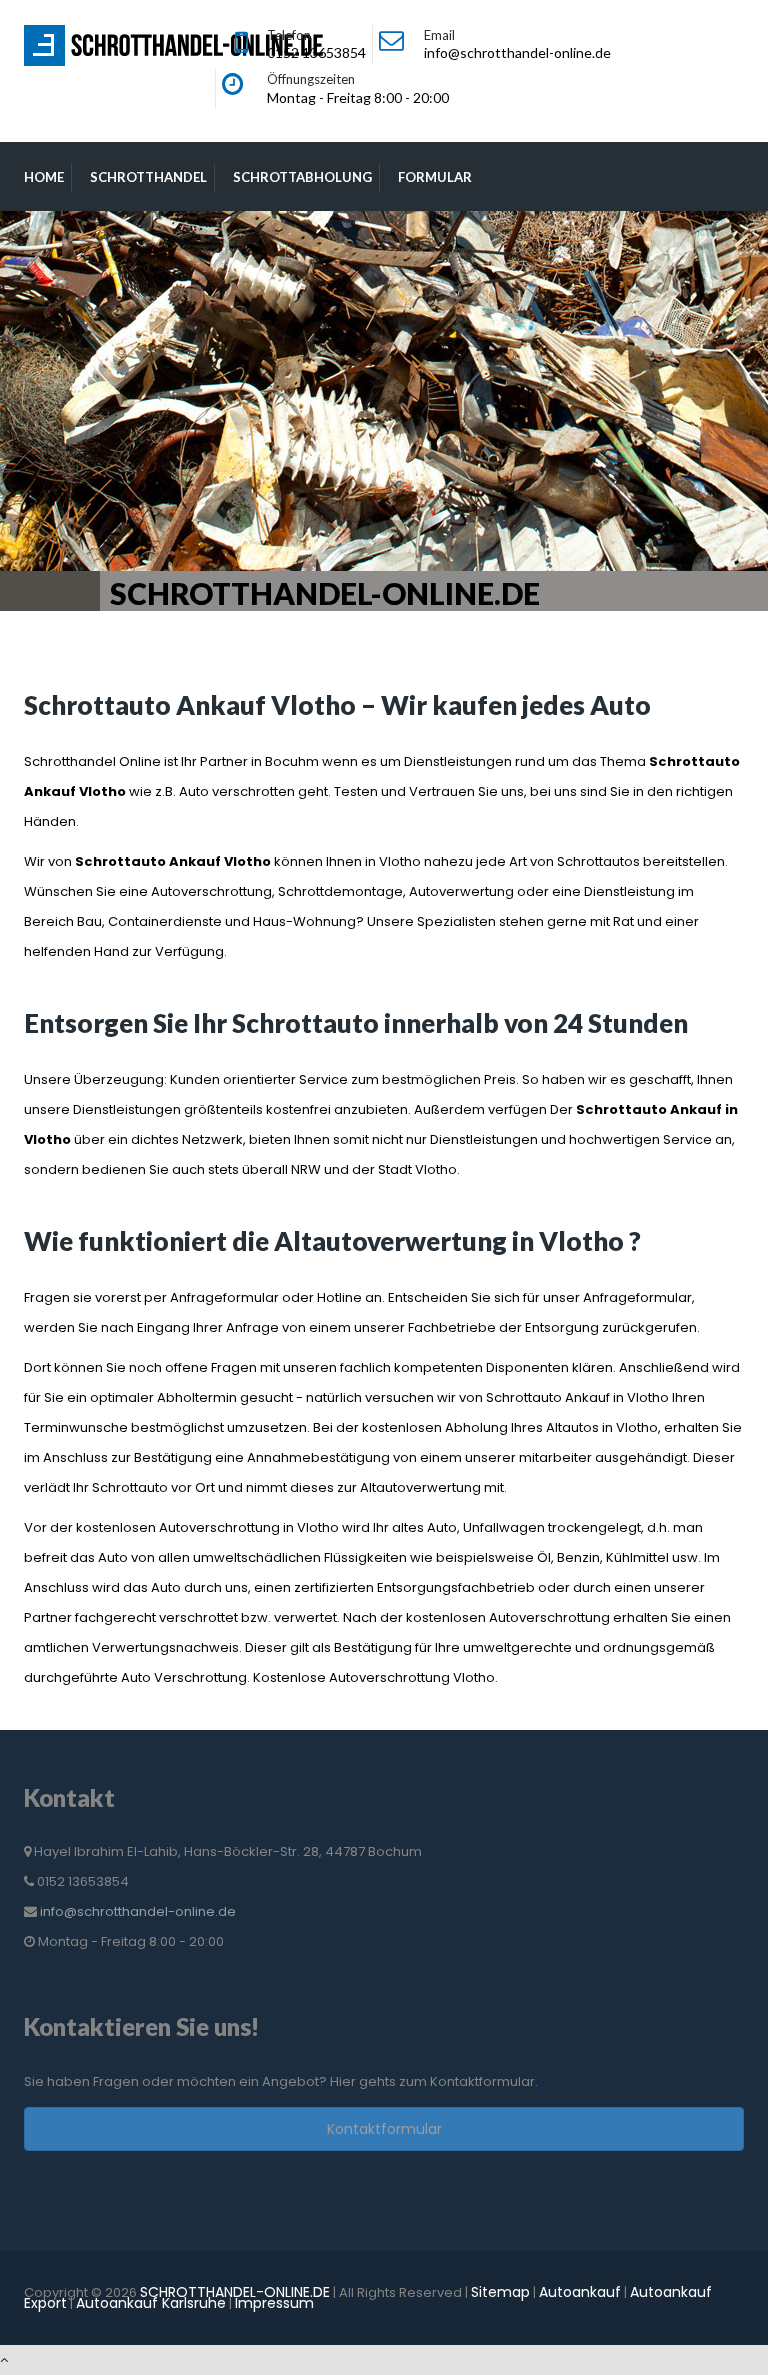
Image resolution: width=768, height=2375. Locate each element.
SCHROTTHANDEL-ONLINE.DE (235, 2292)
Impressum (274, 2303)
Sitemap (500, 2292)
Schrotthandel (148, 177)
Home (44, 177)
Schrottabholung (302, 177)
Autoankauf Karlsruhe (151, 2303)
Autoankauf (580, 2292)
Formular (435, 177)
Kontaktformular (384, 2129)
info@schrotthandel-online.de (138, 1911)
